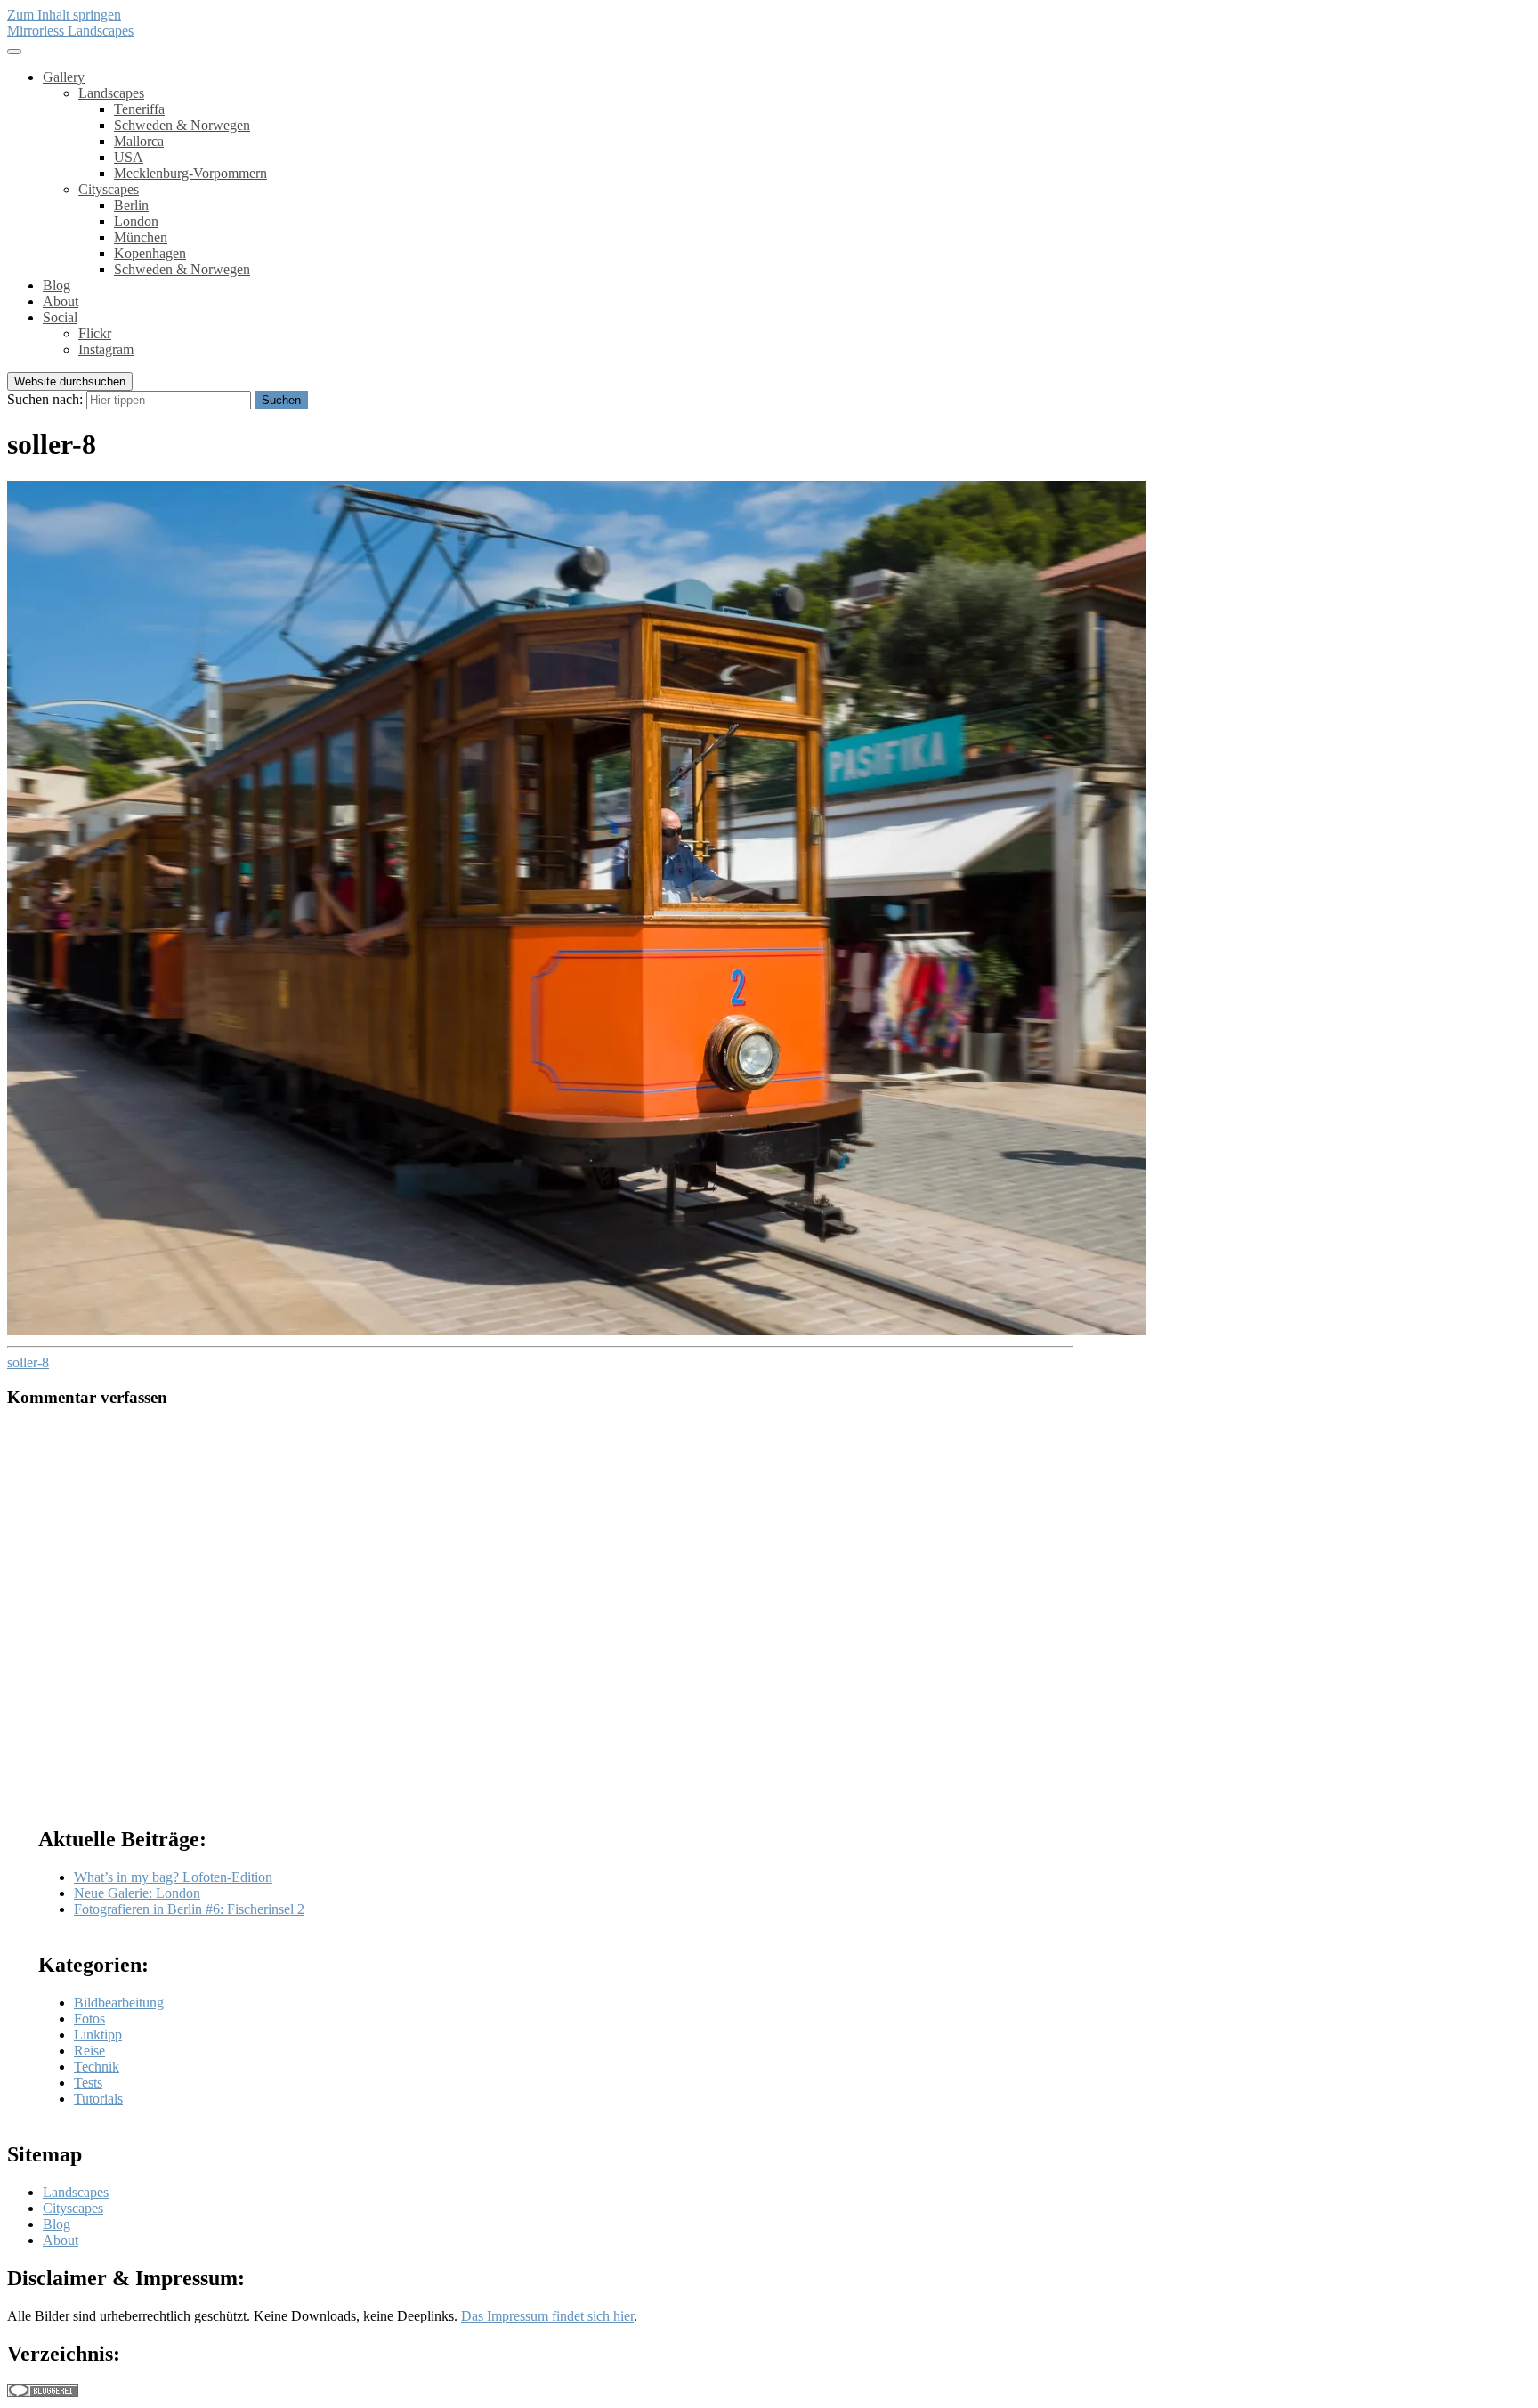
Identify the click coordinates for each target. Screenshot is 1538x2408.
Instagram (106, 349)
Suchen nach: (45, 399)
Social (60, 317)
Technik (97, 2067)
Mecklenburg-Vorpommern (190, 173)
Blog (57, 285)
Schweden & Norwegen (182, 125)
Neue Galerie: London (137, 1893)
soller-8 (28, 1362)
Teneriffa (139, 109)
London (136, 221)
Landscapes (111, 93)
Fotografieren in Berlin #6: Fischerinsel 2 (189, 1909)
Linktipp (98, 2035)
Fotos (89, 2019)
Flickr (95, 333)
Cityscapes (109, 189)
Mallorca (139, 141)
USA (129, 157)
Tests (88, 2083)
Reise (89, 2051)
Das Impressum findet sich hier (547, 2316)
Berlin (131, 205)
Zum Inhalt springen (64, 15)
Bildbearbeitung (119, 2003)
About (61, 301)
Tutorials (98, 2099)
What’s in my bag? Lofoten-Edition (173, 1877)
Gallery (64, 77)
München (141, 237)
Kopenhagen (150, 253)
